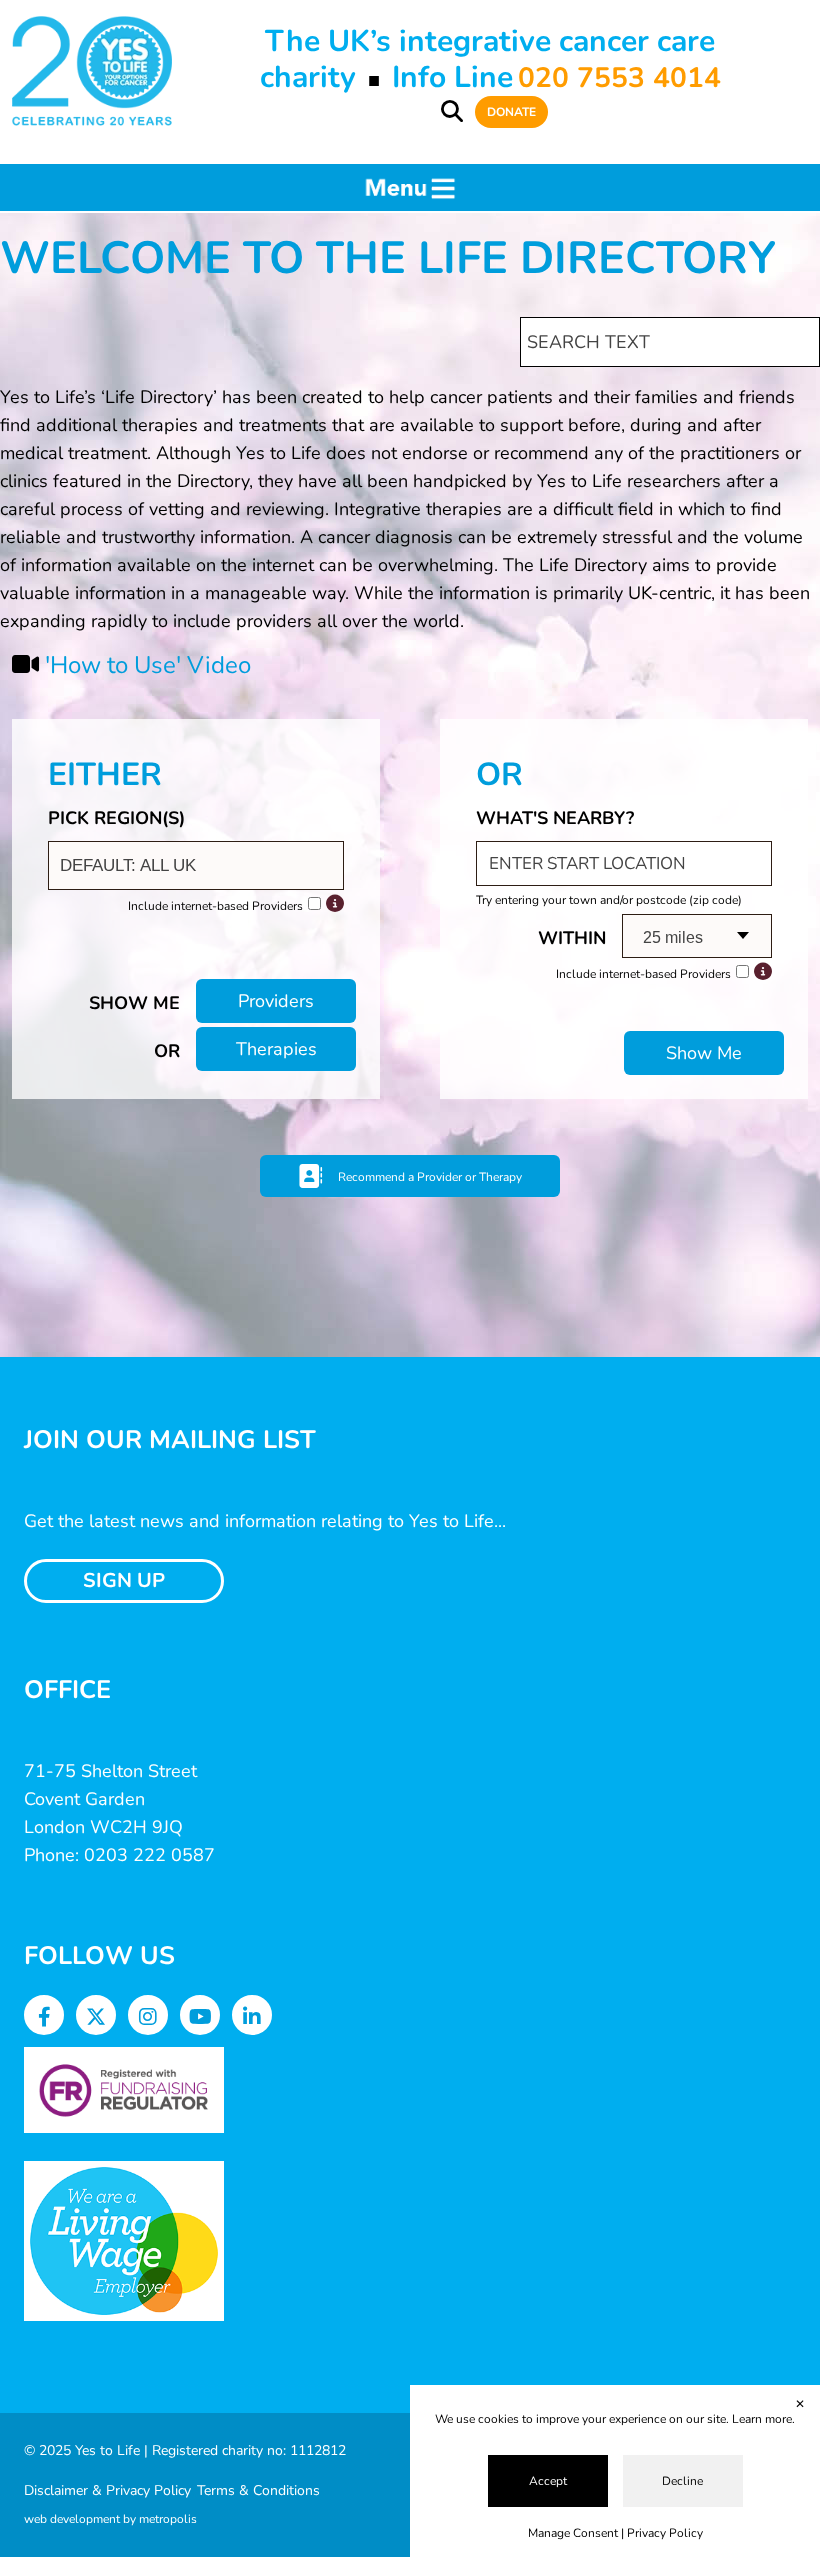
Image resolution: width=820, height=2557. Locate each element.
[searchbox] (199, 866)
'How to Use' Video (148, 665)
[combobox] (196, 865)
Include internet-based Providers (215, 906)
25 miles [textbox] (673, 937)
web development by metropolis (110, 2519)
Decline (682, 2481)
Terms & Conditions (258, 2490)
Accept (548, 2481)
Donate (511, 112)
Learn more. (763, 2419)
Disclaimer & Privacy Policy (107, 2490)
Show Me (704, 1053)
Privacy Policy (665, 2533)
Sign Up (124, 1580)
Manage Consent (573, 2533)
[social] (44, 2017)
